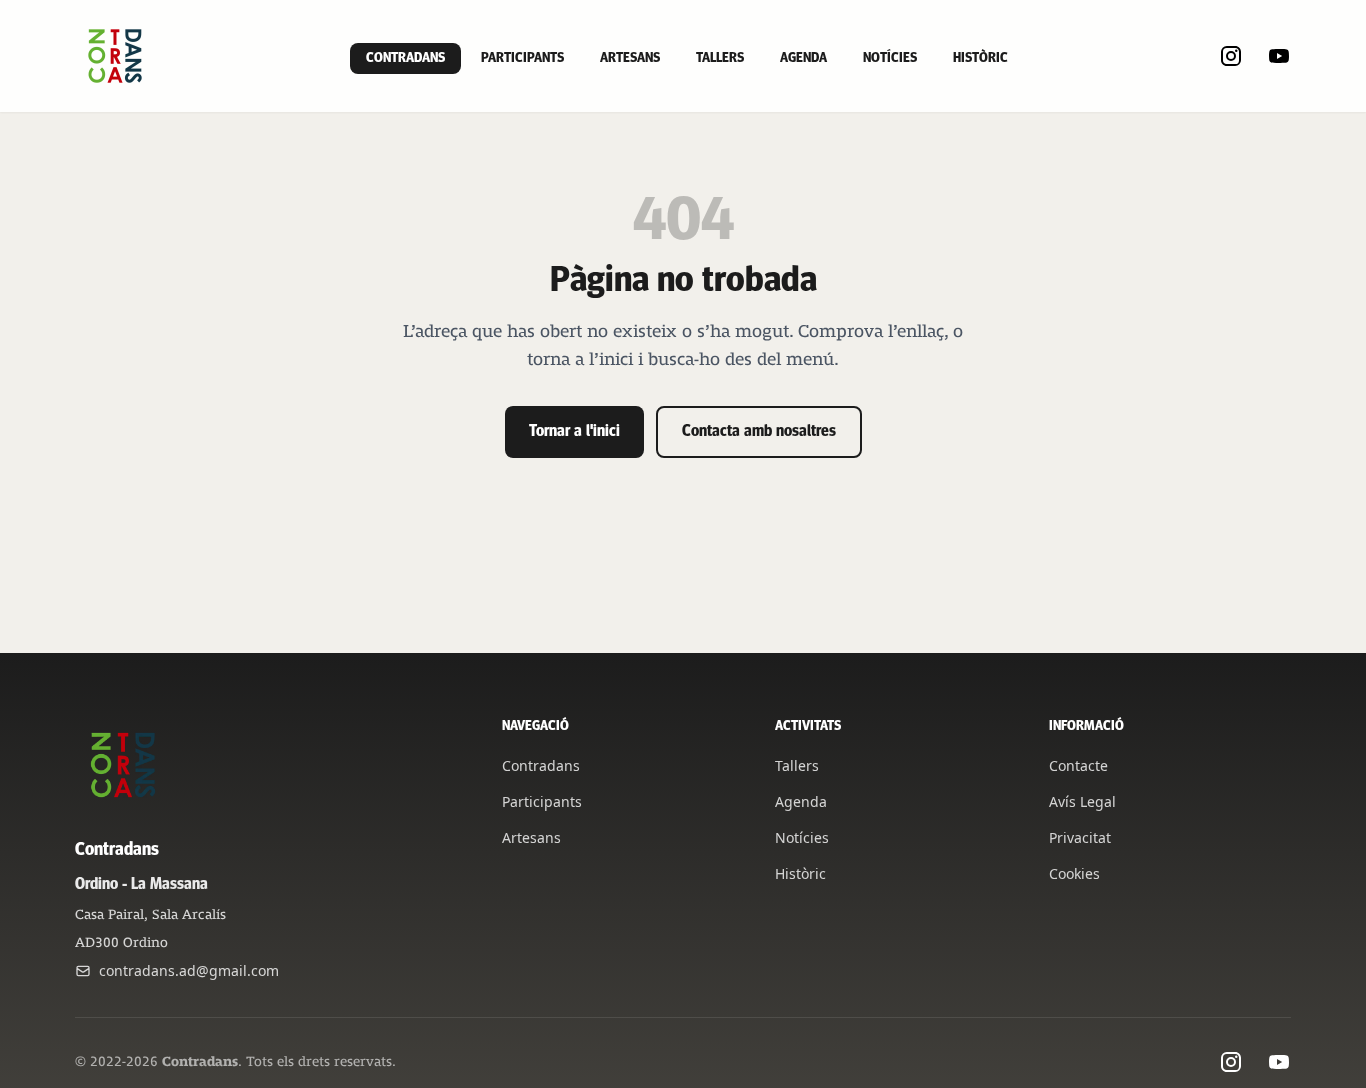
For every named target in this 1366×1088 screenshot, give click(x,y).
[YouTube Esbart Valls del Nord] (1279, 56)
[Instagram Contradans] (1231, 56)
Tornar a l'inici (574, 432)
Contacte (1078, 765)
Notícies (890, 58)
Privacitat (1080, 837)
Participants (522, 58)
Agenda (803, 58)
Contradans (405, 58)
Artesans (630, 58)
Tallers (720, 58)
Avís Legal (1082, 801)
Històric (980, 58)
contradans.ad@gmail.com (189, 970)
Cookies (1074, 873)
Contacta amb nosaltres (759, 432)
